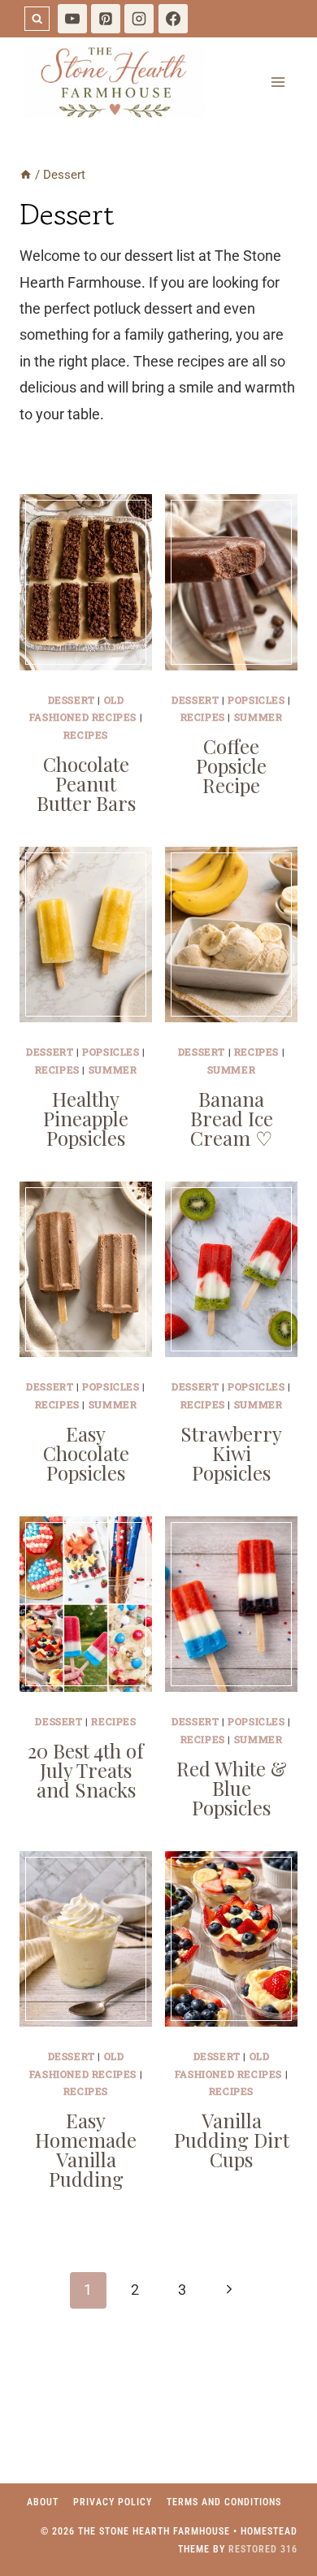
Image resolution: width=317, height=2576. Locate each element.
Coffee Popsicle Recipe (231, 765)
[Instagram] (139, 19)
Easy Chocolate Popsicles (86, 1453)
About (43, 2502)
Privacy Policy (113, 2502)
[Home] (26, 175)
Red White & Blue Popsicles (232, 1788)
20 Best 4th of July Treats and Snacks (86, 1770)
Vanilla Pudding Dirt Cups (232, 2140)
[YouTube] (72, 19)
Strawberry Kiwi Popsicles (231, 1453)
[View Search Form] (37, 19)
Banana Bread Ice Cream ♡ (232, 1118)
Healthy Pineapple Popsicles (86, 1118)
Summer (258, 717)
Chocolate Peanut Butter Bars (86, 783)
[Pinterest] (106, 19)
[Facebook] (173, 19)
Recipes (86, 735)
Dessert (72, 700)
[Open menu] (278, 82)
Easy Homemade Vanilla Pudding (86, 2149)
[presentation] (86, 582)
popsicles (256, 700)
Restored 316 (263, 2549)
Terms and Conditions (224, 2502)
